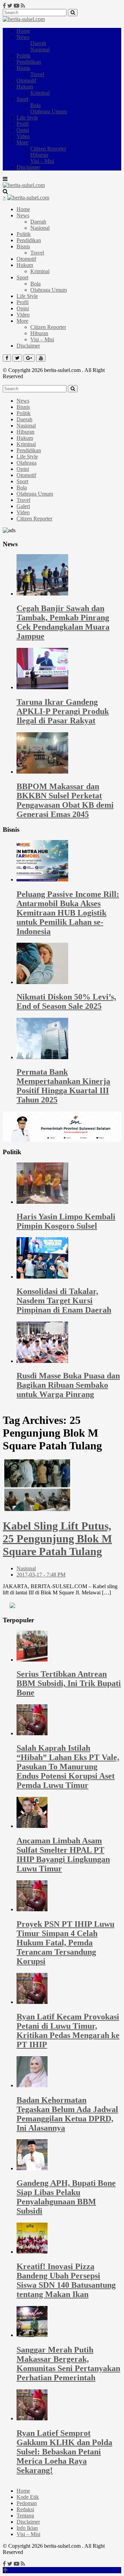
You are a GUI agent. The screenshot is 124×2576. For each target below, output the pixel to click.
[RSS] (23, 6)
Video (23, 136)
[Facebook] (4, 6)
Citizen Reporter (48, 149)
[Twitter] (10, 6)
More (22, 142)
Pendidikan (29, 62)
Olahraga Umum (49, 111)
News (23, 37)
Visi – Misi (42, 161)
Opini (23, 130)
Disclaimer (28, 167)
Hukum (25, 87)
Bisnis (23, 68)
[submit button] (73, 13)
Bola (35, 105)
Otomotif (26, 80)
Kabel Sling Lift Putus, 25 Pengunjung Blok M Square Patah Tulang (57, 1539)
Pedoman (27, 2503)
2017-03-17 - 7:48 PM (41, 1575)
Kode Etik (28, 2497)
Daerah (38, 43)
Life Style (27, 118)
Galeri (23, 506)
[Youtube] (17, 6)
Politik (24, 56)
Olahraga (27, 463)
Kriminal (40, 93)
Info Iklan (27, 2528)
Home (23, 31)
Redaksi (25, 2509)
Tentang (25, 2516)
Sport (22, 99)
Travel (37, 74)
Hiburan (39, 155)
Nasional (40, 49)
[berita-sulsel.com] (24, 19)
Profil (23, 124)
